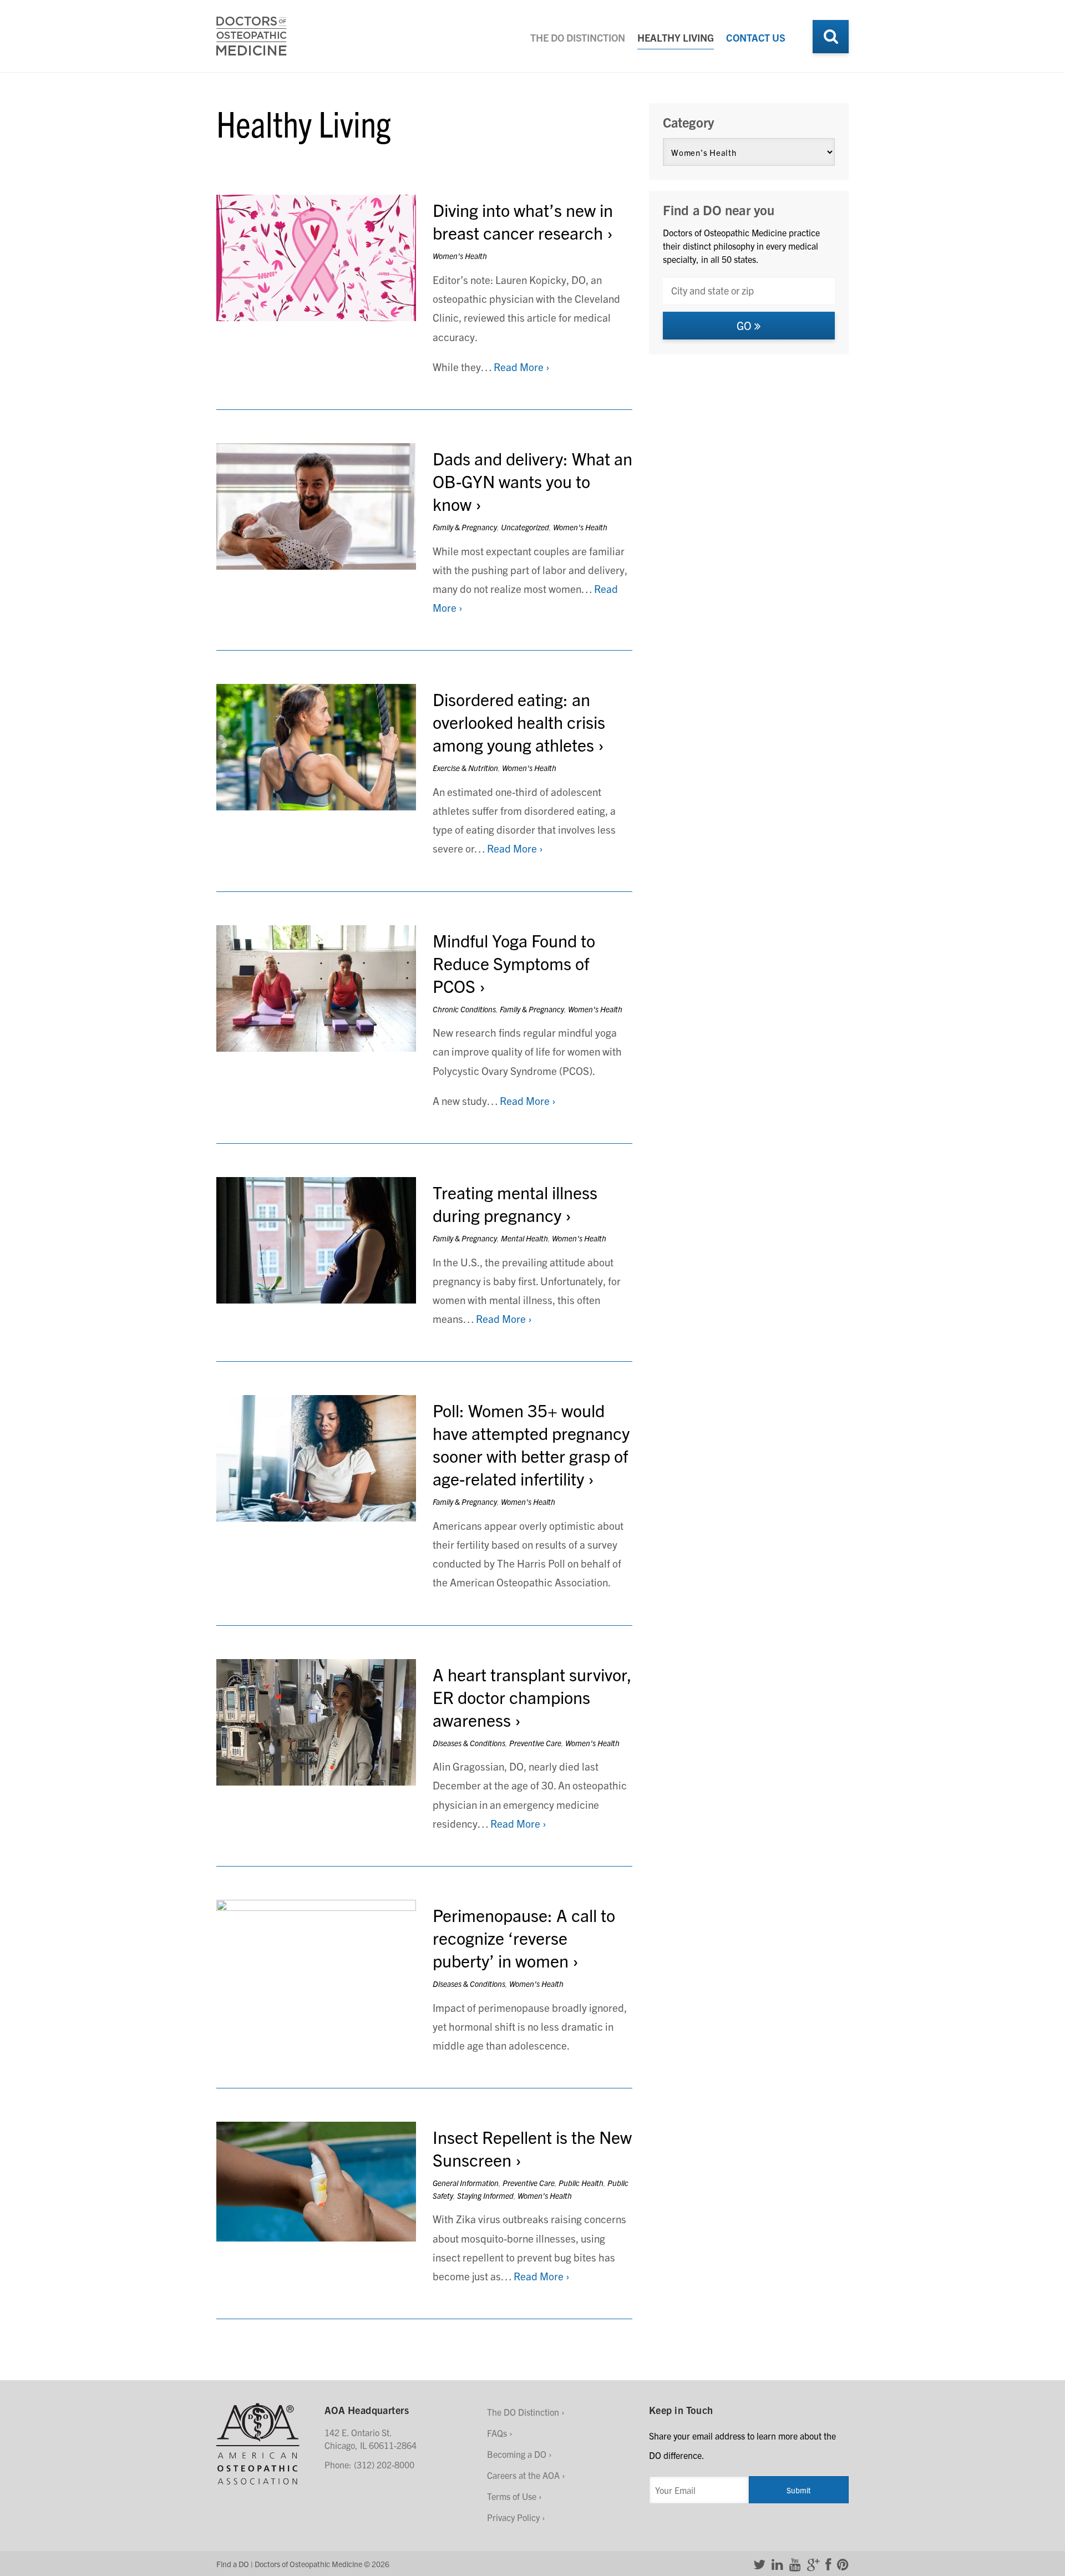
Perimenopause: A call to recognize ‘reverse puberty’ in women (524, 1937)
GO (745, 325)
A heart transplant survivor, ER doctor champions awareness (532, 1697)
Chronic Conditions (464, 1009)
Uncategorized (525, 527)
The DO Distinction (578, 37)
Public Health (581, 2183)
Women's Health (460, 256)
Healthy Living (676, 37)
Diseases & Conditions (469, 1743)
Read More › (522, 367)
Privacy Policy (513, 2517)
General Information (466, 2183)
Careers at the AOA (523, 2475)
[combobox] (749, 290)
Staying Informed (485, 2195)
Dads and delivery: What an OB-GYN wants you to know (532, 481)
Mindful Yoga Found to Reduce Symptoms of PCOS (514, 963)
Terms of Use (512, 2496)
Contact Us (756, 37)
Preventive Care (535, 1743)
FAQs (497, 2433)
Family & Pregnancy (465, 527)
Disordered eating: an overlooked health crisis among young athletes (519, 721)
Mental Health (524, 1238)
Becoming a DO (517, 2454)
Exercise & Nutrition (465, 768)
